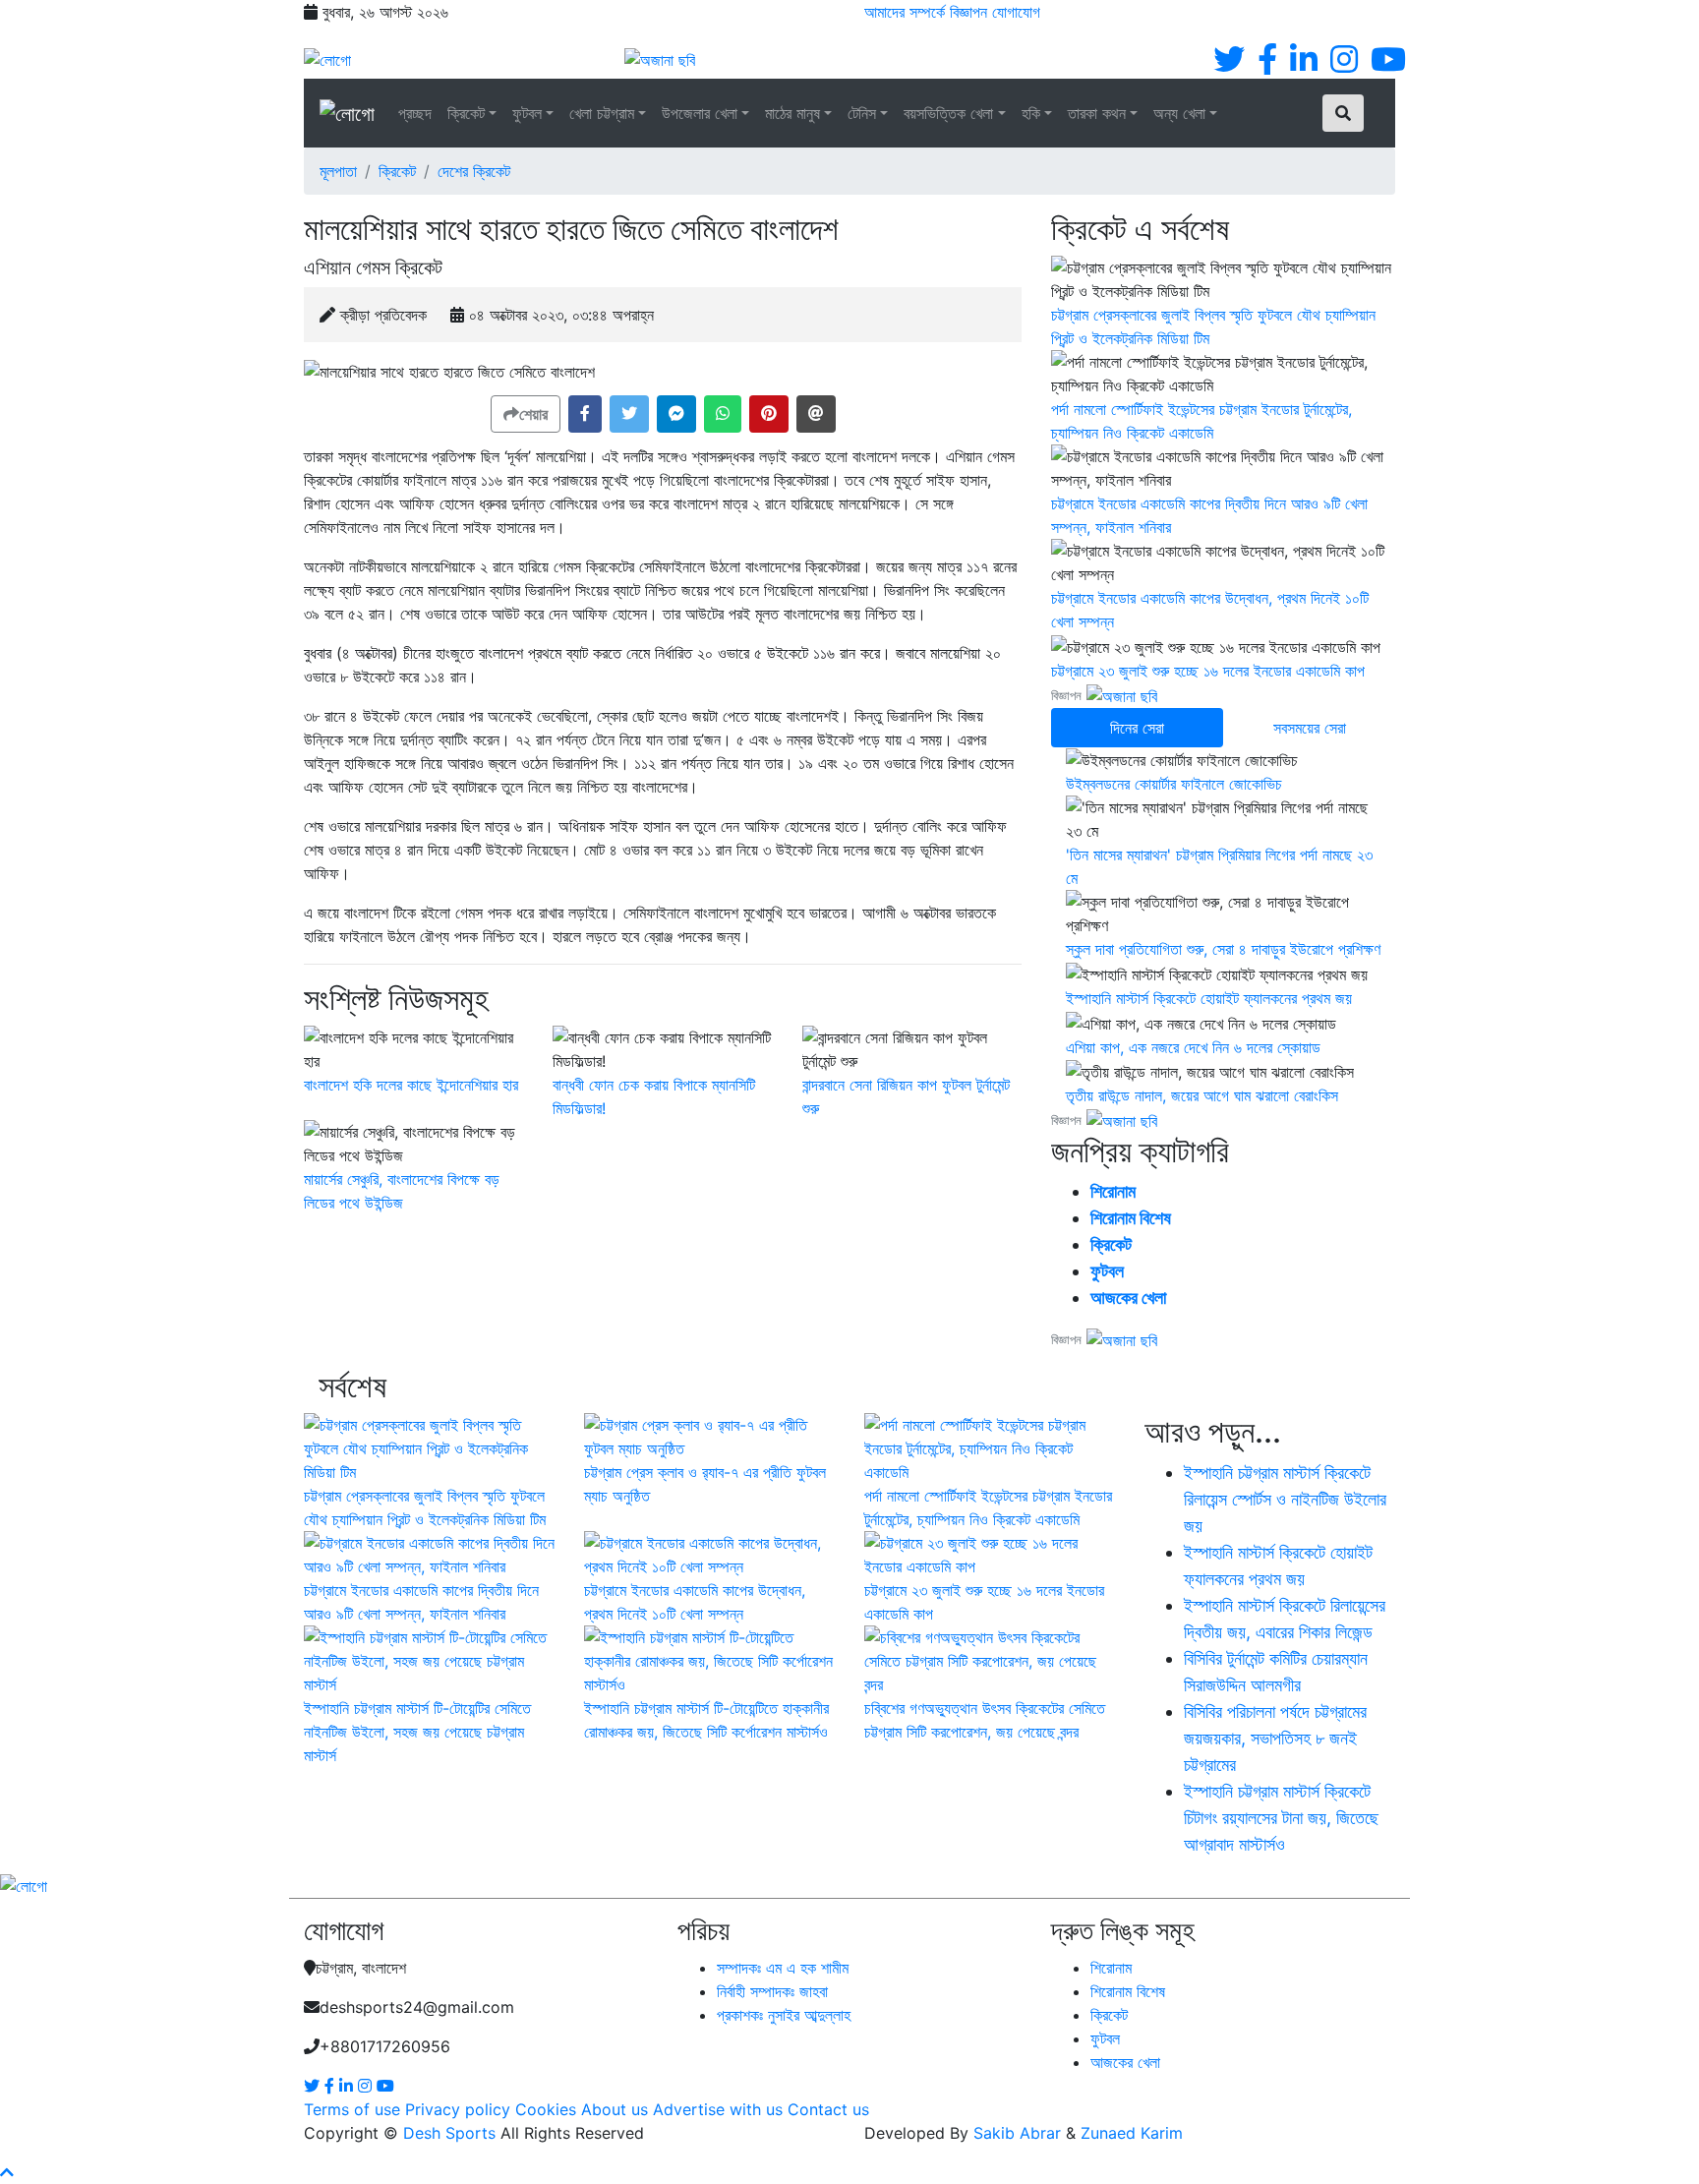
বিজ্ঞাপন (968, 12)
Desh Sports (449, 2133)
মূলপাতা (338, 171)
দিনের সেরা (1137, 728)
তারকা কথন (1097, 113)
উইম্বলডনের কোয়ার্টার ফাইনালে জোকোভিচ (1174, 784)
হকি (1031, 113)
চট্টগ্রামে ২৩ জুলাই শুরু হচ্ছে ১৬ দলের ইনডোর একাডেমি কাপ (1208, 671)
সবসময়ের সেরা (1310, 728)
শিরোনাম (1113, 1191)
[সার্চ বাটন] (1343, 113)
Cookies (546, 2109)
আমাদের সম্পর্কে (905, 12)
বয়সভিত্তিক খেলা (948, 113)
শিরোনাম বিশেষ (1131, 1218)
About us (615, 2109)
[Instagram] (1344, 65)
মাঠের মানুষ (792, 113)
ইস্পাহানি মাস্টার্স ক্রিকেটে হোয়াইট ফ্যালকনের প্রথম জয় (1209, 998)
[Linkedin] (1304, 65)
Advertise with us (718, 2109)
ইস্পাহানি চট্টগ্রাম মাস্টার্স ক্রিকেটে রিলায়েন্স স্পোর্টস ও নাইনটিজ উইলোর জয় (1285, 1499)
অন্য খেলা (1179, 113)
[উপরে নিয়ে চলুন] (7, 2172)
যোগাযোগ (1016, 12)
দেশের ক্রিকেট (474, 171)
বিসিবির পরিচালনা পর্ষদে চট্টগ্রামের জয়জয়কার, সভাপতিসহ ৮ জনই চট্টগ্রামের (1275, 1738)
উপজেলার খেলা (700, 113)
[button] (585, 414)
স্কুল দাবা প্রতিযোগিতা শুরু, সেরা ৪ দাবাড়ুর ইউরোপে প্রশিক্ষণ (1223, 949)
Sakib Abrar (1017, 2133)
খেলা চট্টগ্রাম (602, 113)
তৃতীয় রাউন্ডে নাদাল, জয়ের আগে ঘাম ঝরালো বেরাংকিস (1202, 1095)
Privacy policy (458, 2109)
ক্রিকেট (466, 113)
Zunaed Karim (1132, 2133)
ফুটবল (527, 113)
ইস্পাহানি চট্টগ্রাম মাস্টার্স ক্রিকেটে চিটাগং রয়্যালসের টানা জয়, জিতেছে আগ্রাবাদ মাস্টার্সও (1281, 1818)
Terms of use (352, 2109)
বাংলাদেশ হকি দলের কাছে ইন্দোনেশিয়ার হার (411, 1085)
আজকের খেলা (1128, 1298)
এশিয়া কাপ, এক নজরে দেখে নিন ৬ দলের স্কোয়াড (1193, 1047)
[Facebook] (1267, 65)
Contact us (828, 2109)
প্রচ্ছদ (415, 113)
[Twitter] (1229, 65)
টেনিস (862, 113)
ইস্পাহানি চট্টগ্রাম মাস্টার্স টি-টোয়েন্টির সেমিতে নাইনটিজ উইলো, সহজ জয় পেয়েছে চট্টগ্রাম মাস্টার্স (417, 1732)
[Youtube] (1388, 65)
